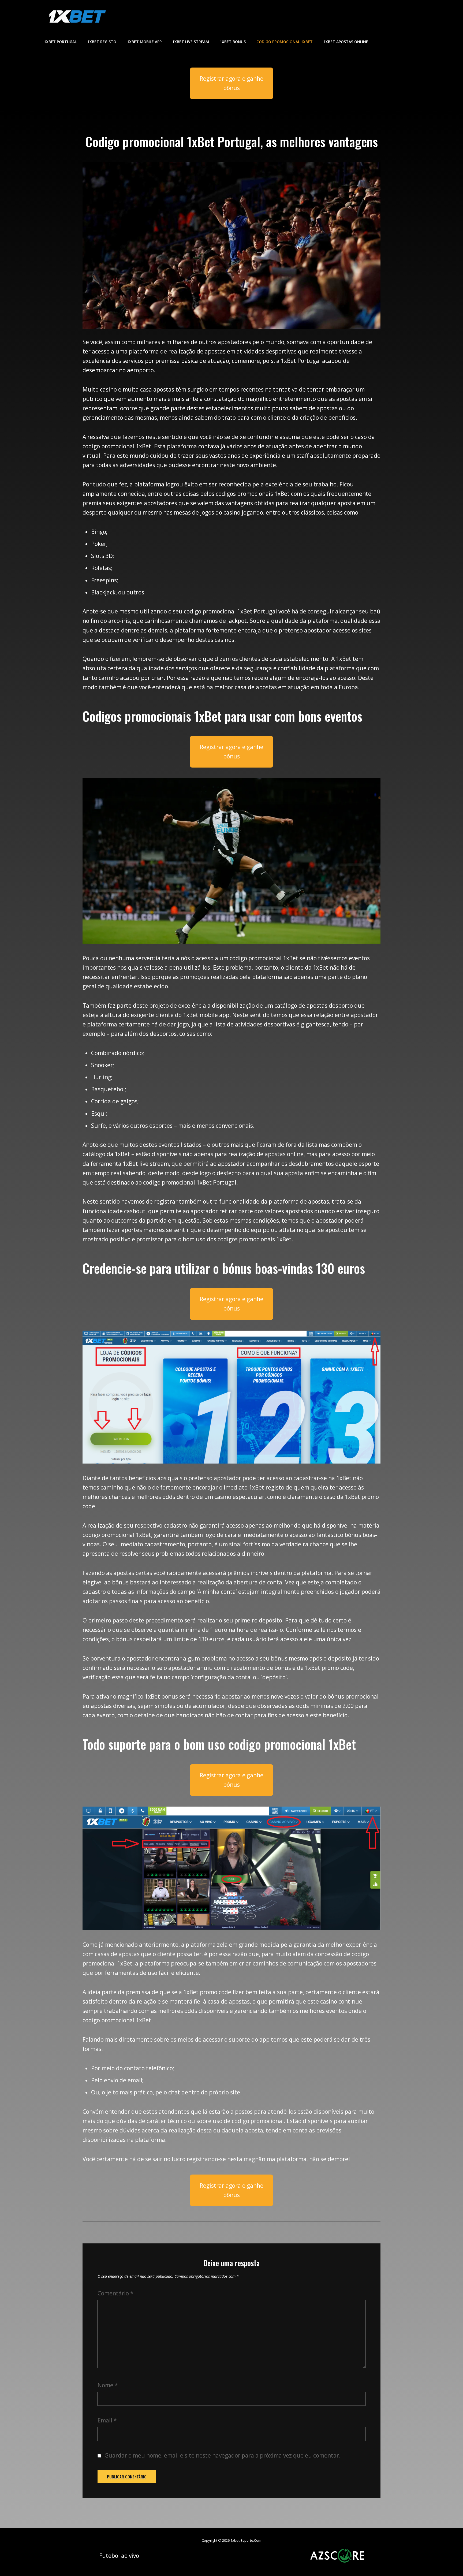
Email (107, 2420)
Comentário (115, 2293)
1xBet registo (267, 1487)
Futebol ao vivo (119, 2556)
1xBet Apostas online (346, 42)
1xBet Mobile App (144, 42)
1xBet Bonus (233, 42)
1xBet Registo (102, 42)
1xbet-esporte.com (246, 2540)
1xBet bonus (161, 1696)
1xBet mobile (200, 1015)
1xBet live (136, 1164)
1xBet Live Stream (191, 42)
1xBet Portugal (60, 42)
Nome (108, 2385)
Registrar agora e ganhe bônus (231, 83)
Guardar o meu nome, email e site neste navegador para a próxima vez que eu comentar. (223, 2455)
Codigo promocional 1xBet (285, 42)
